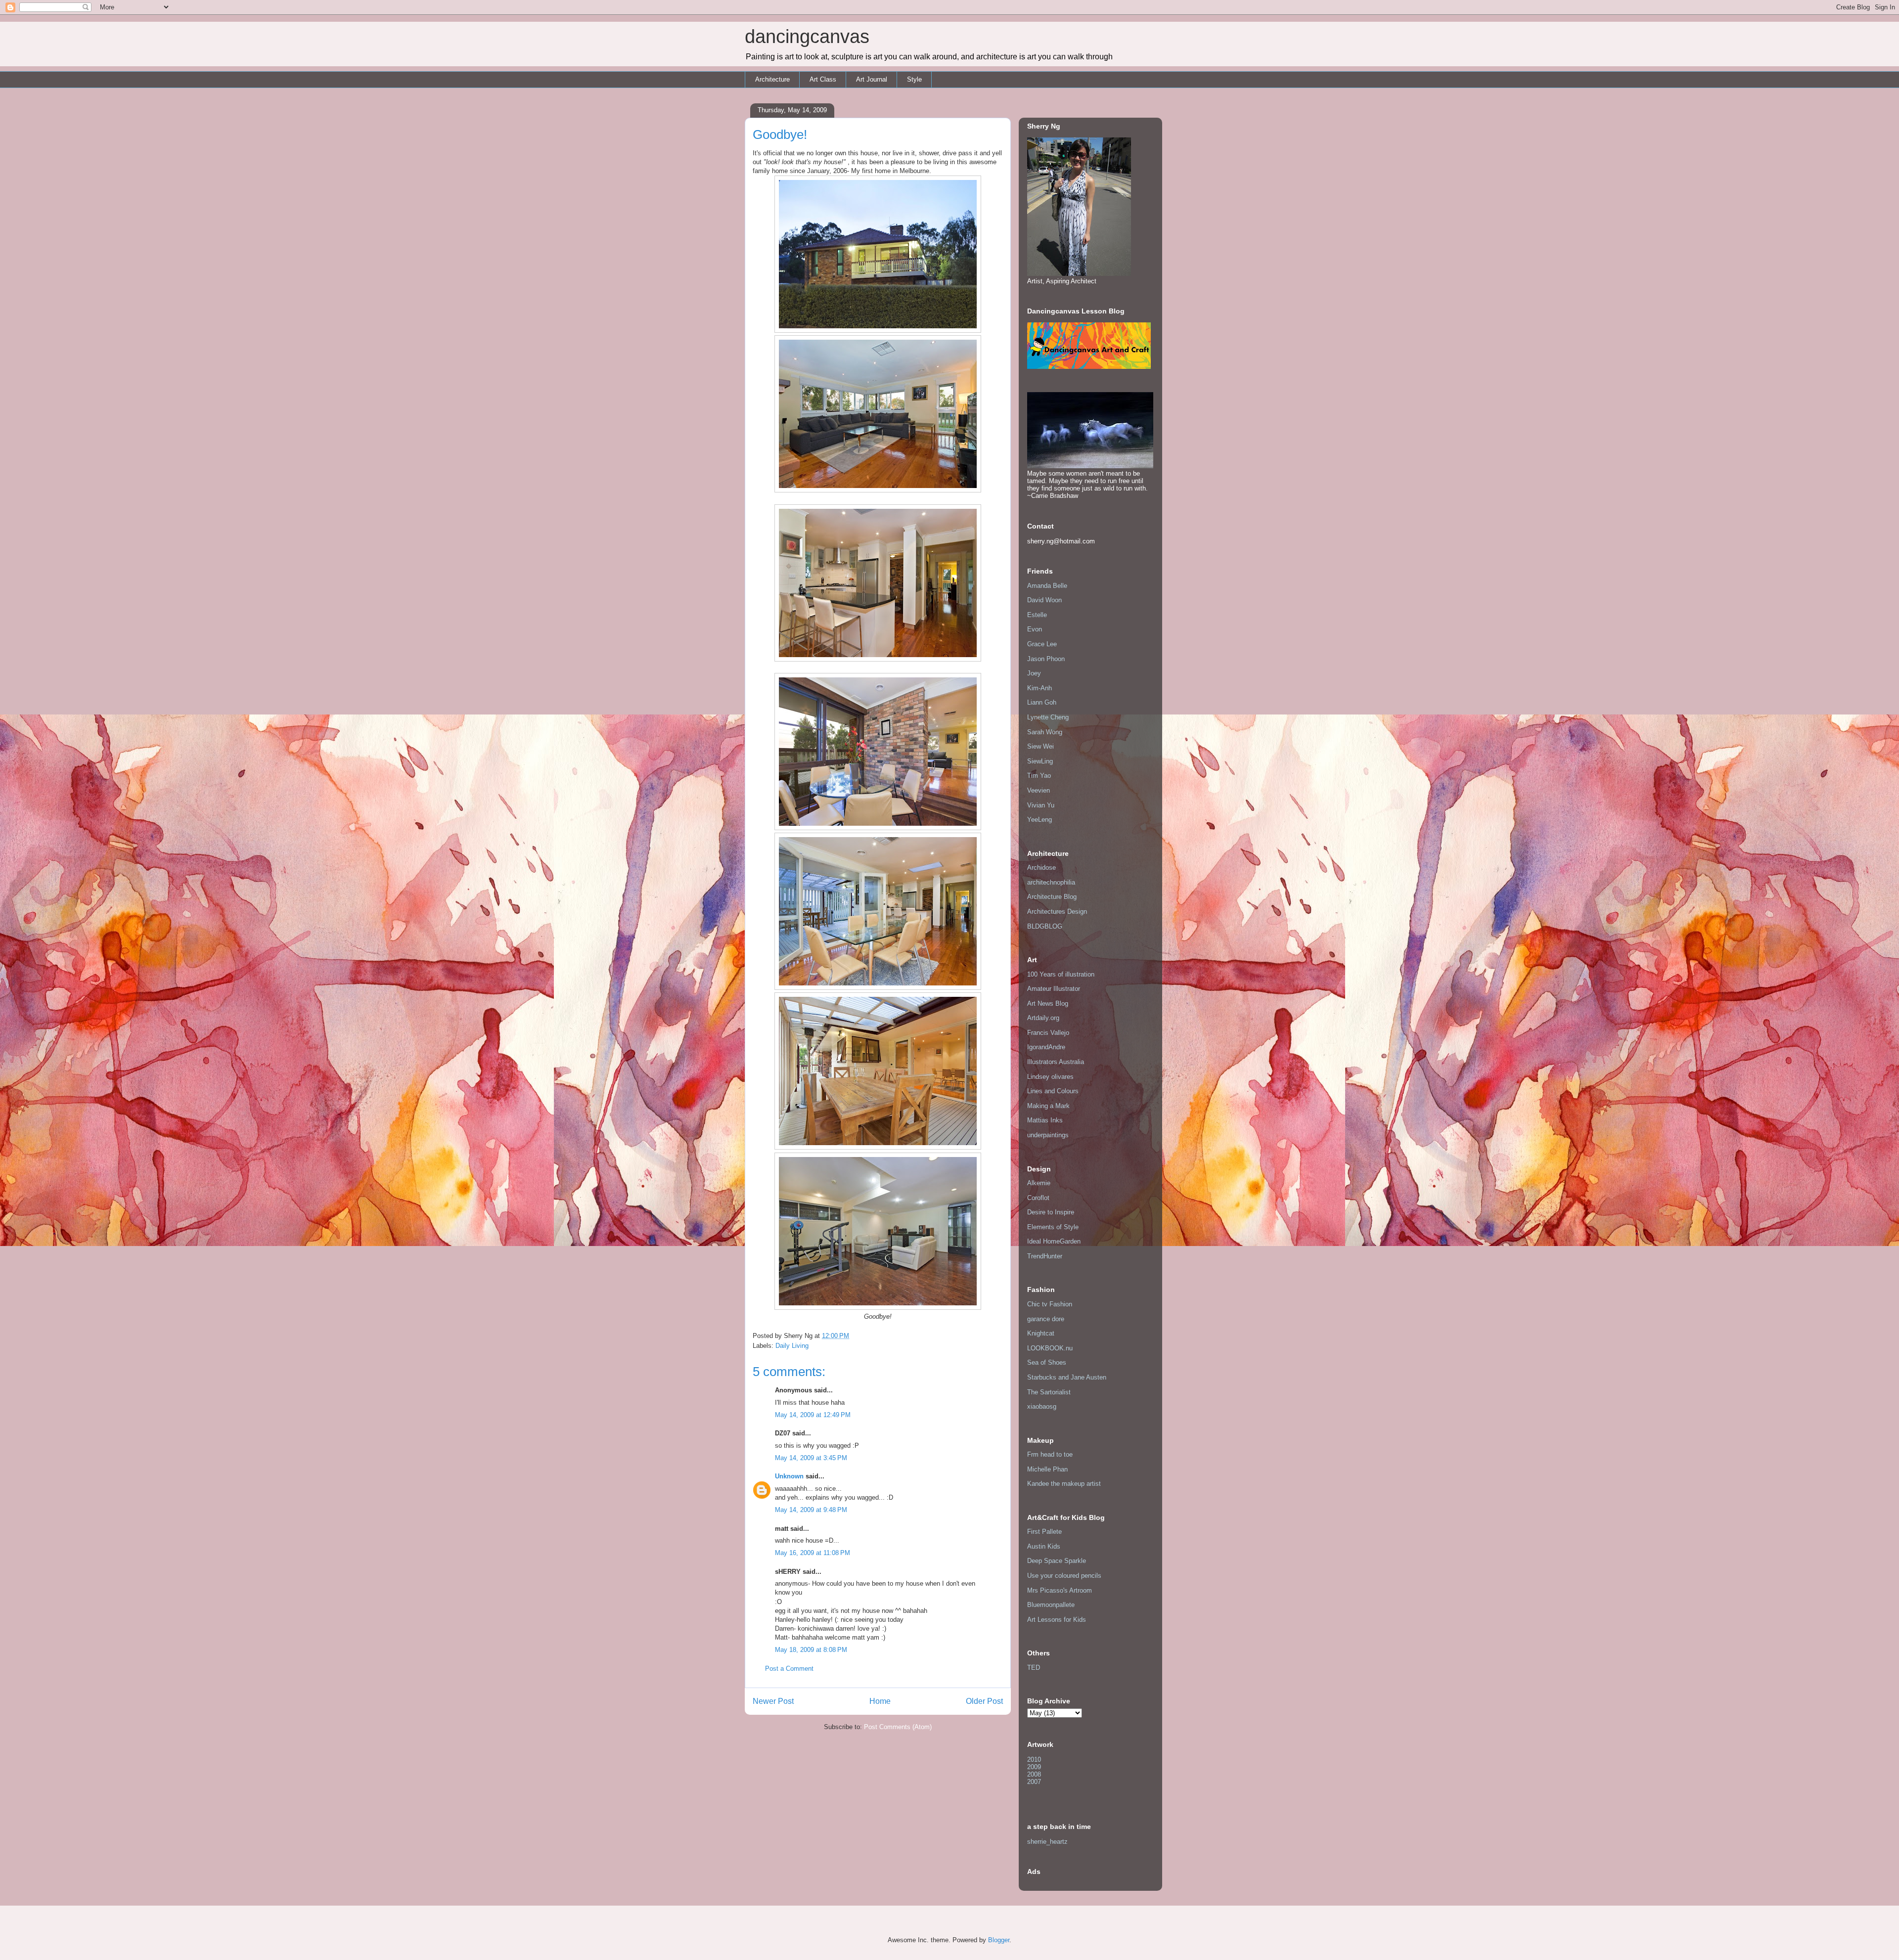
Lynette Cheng (1048, 717)
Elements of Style (1053, 1227)
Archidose (1041, 868)
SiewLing (1040, 761)
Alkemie (1039, 1183)
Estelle (1037, 615)
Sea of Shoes (1047, 1362)
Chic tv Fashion (1050, 1304)
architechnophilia (1051, 882)
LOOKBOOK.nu (1050, 1348)
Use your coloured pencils (1064, 1576)
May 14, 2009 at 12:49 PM (813, 1415)
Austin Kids (1044, 1546)
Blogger (999, 1940)
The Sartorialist (1049, 1392)
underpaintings (1048, 1135)
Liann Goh (1042, 702)
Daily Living (792, 1346)
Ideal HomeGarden (1054, 1241)
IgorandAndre (1046, 1047)
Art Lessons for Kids (1057, 1620)
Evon (1035, 629)
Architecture (772, 79)
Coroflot (1038, 1198)
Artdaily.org (1043, 1018)
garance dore (1046, 1319)
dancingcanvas (807, 37)
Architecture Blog (1052, 897)
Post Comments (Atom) (898, 1727)
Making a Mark (1048, 1106)
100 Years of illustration (1061, 974)
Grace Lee (1042, 644)
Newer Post (773, 1701)
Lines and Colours (1053, 1091)
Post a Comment (789, 1669)
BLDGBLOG (1045, 926)
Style (914, 79)
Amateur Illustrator (1054, 989)
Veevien (1039, 790)
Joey (1034, 673)
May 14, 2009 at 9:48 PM (811, 1510)
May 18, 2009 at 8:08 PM (811, 1650)
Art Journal (872, 79)
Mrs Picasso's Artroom (1060, 1590)
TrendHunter (1045, 1256)
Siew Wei (1040, 746)
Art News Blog (1048, 1003)
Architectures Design (1057, 912)
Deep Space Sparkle (1057, 1561)
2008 (1034, 1774)
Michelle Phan (1047, 1469)
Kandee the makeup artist (1064, 1484)
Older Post (984, 1701)
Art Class (823, 79)
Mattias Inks (1045, 1120)
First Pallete (1044, 1532)
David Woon (1044, 600)
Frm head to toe (1050, 1454)
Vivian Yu (1041, 805)
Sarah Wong (1045, 732)
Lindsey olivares (1050, 1077)
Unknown (789, 1476)
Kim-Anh (1040, 688)
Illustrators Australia (1056, 1062)
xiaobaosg (1042, 1406)
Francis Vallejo (1048, 1033)
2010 (1034, 1760)
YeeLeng (1040, 820)
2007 (1034, 1782)
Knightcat (1041, 1333)
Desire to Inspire (1051, 1212)
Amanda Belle (1047, 586)
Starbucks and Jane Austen (1067, 1377)
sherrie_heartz (1047, 1842)
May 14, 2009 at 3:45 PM (811, 1458)
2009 (1034, 1767)
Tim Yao (1039, 776)
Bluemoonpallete (1051, 1605)
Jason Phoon (1046, 659)
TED (1034, 1668)
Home (880, 1701)
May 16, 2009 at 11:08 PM (813, 1553)
